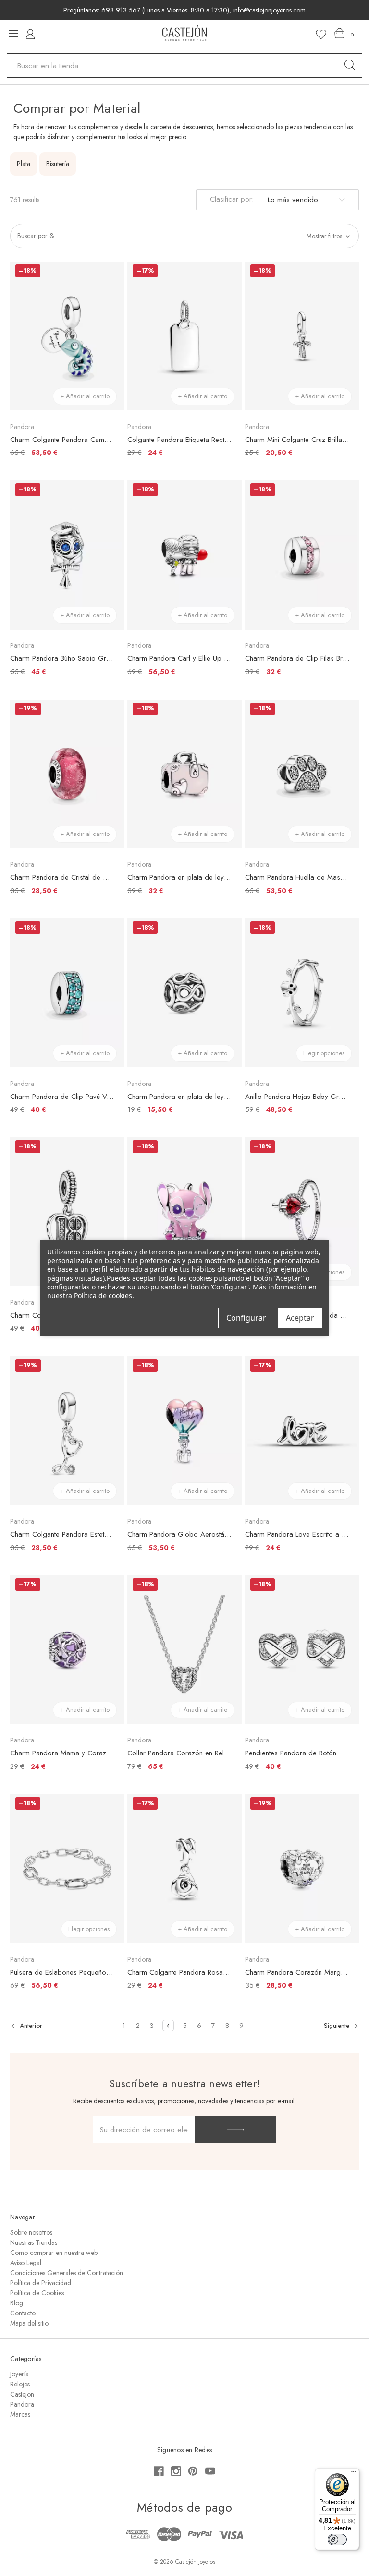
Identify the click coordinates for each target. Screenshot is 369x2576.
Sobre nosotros (31, 2232)
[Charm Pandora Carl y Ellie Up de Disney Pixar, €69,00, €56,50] (184, 555)
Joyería (19, 2374)
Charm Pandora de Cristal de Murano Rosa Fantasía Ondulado (62, 877)
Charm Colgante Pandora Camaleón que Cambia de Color (62, 440)
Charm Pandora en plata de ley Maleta (179, 877)
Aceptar (300, 1318)
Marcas (20, 2414)
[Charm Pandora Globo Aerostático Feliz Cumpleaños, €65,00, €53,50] (184, 1431)
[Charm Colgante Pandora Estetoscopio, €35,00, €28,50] (67, 1431)
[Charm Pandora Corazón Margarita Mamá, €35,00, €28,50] (302, 1869)
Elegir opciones (324, 1053)
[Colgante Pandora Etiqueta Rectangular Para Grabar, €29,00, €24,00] (184, 336)
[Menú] (354, 2474)
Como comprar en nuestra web (54, 2253)
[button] (184, 236)
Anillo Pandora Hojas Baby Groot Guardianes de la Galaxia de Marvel (297, 1097)
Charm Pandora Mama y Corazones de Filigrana (62, 1753)
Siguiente (338, 2026)
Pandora (22, 2404)
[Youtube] (210, 2471)
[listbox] (305, 200)
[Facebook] (159, 2471)
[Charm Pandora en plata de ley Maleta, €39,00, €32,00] (184, 774)
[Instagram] (176, 2471)
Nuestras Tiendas (34, 2242)
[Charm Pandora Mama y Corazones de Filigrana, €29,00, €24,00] (67, 1650)
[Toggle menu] (13, 33)
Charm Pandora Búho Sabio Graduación (62, 658)
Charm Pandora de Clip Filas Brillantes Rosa (297, 658)
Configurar (246, 1318)
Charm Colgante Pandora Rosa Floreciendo (179, 1972)
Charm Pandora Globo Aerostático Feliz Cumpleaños (179, 1534)
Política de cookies (103, 1295)
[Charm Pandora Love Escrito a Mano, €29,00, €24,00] (302, 1431)
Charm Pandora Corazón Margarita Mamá (297, 1972)
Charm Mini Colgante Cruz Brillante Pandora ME (297, 440)
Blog (17, 2303)
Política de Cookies (37, 2293)
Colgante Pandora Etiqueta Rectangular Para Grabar (179, 440)
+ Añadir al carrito (85, 396)
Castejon (22, 2394)
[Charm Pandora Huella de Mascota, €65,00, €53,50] (302, 774)
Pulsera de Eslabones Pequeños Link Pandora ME (62, 1972)
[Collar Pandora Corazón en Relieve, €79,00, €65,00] (184, 1650)
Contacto (23, 2313)
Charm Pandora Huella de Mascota (297, 877)
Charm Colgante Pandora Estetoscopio (62, 1534)
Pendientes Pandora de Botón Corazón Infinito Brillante (297, 1753)
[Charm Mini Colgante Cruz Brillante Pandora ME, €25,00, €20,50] (302, 336)
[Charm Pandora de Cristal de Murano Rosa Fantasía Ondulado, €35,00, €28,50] (67, 774)
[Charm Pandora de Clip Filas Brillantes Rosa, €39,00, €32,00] (302, 555)
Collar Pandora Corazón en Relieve (179, 1753)
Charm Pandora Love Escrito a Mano (297, 1534)
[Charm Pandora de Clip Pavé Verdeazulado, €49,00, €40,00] (67, 993)
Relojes (20, 2384)
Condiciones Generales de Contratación (67, 2273)
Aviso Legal (26, 2263)
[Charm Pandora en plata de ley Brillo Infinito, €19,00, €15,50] (184, 993)
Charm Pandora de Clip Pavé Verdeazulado (62, 1097)
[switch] (337, 2540)
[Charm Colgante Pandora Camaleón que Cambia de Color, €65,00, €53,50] (67, 336)
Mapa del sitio (29, 2323)
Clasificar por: (232, 199)
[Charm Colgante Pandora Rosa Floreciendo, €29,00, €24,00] (184, 1869)
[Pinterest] (193, 2471)
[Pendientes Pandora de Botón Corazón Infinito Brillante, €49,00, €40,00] (302, 1650)
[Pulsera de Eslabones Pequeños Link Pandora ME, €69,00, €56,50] (67, 1869)
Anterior (30, 2026)
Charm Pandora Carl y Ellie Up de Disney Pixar (179, 658)
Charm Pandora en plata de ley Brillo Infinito (179, 1097)
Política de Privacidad (41, 2283)
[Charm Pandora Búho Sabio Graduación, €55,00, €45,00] (67, 555)
